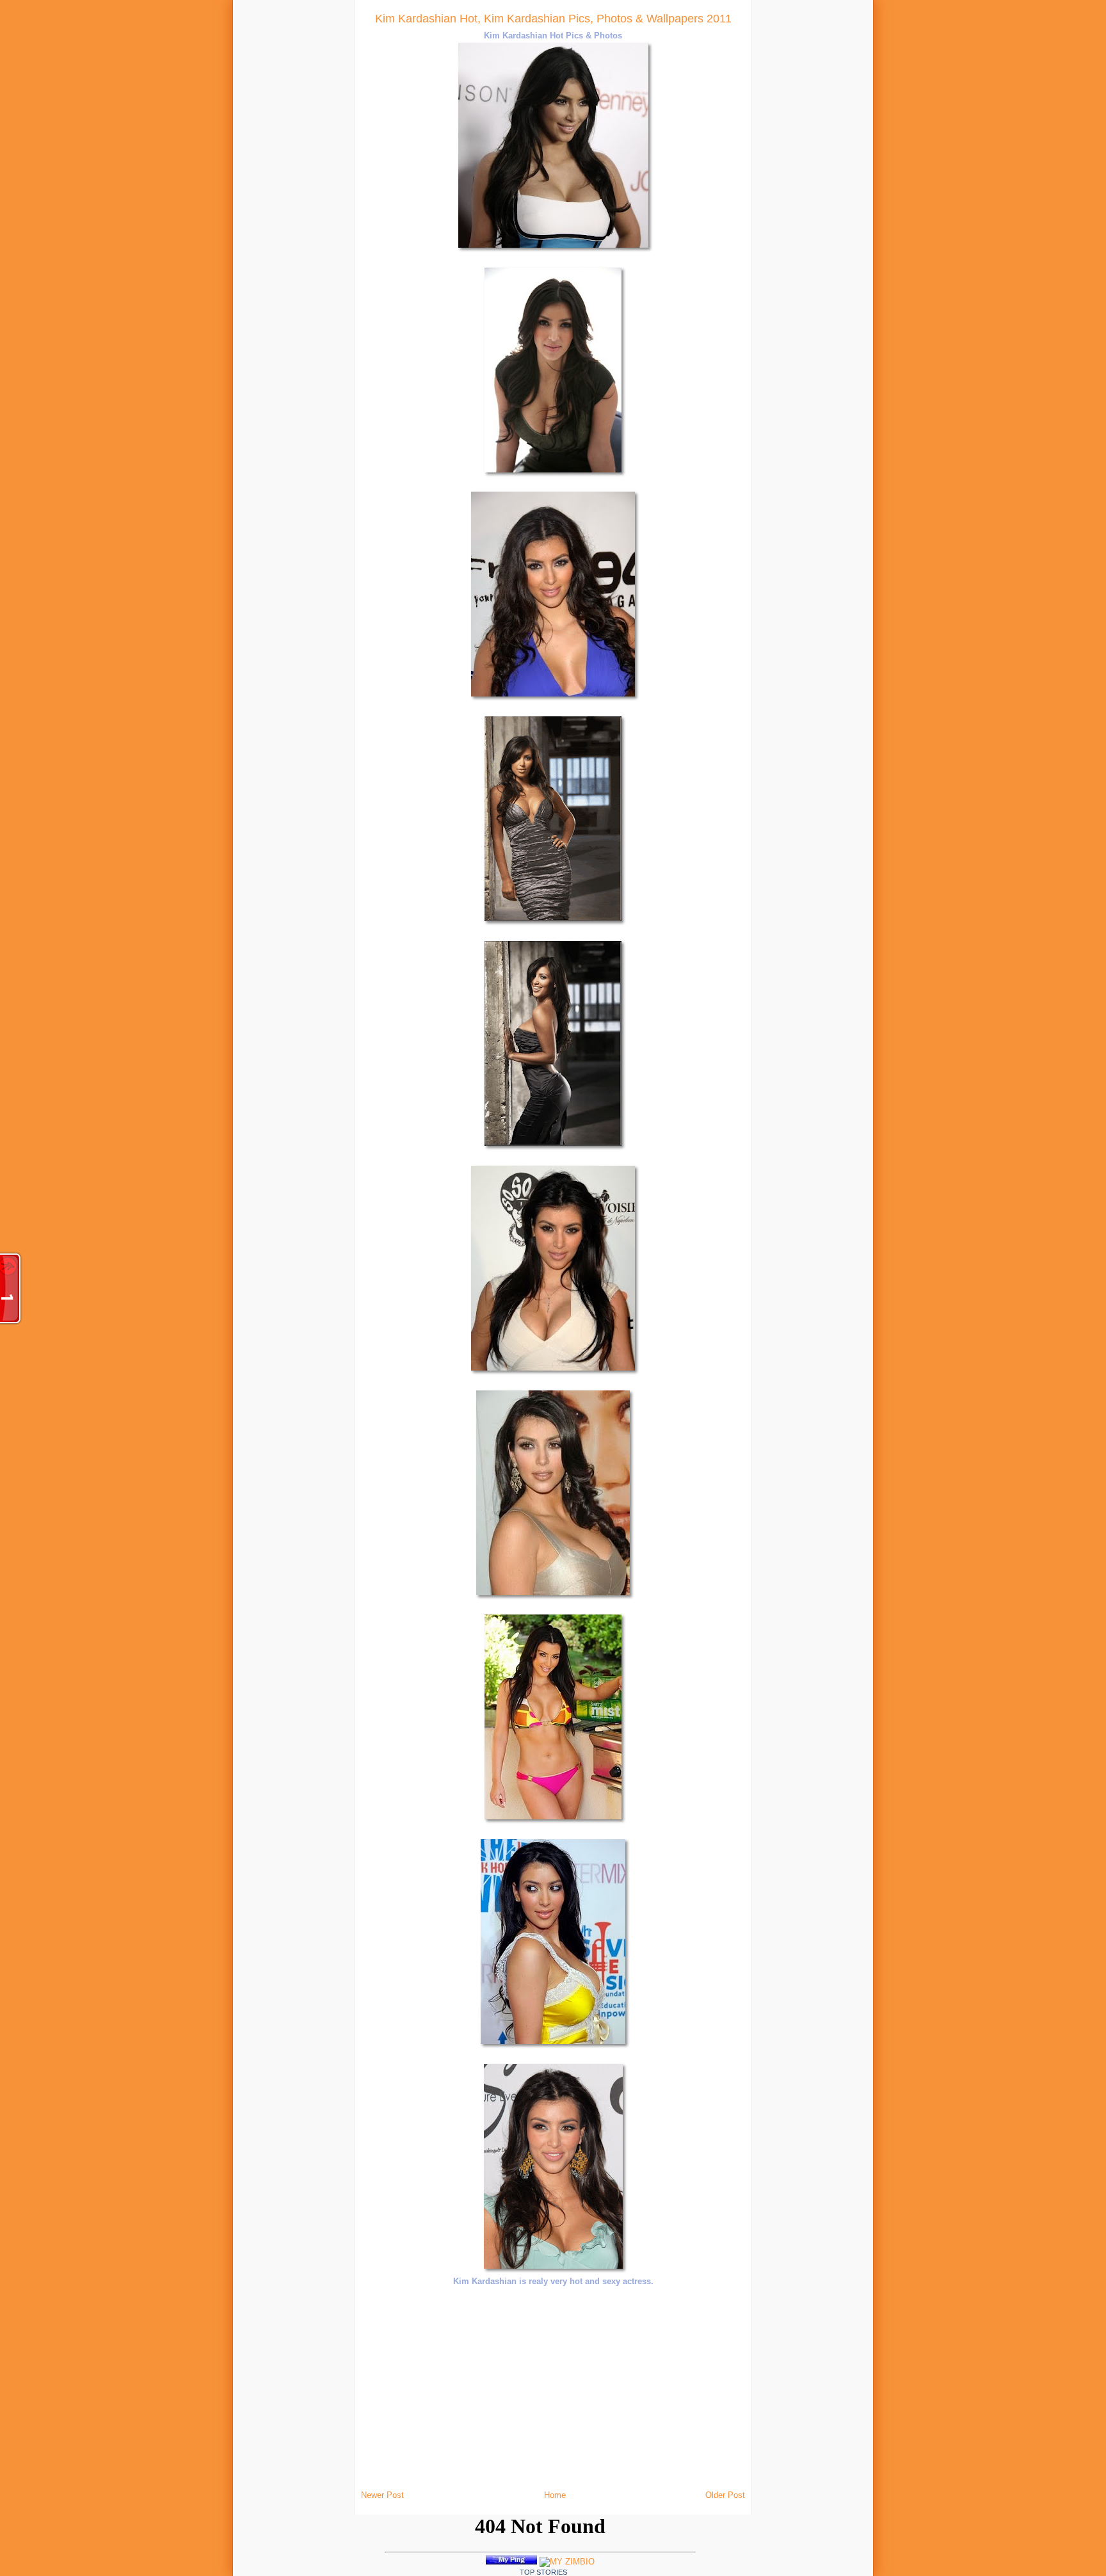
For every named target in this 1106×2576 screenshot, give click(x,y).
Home (555, 2495)
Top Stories (543, 2572)
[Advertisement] (206, 192)
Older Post (725, 2495)
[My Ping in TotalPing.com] (511, 2562)
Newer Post (382, 2495)
